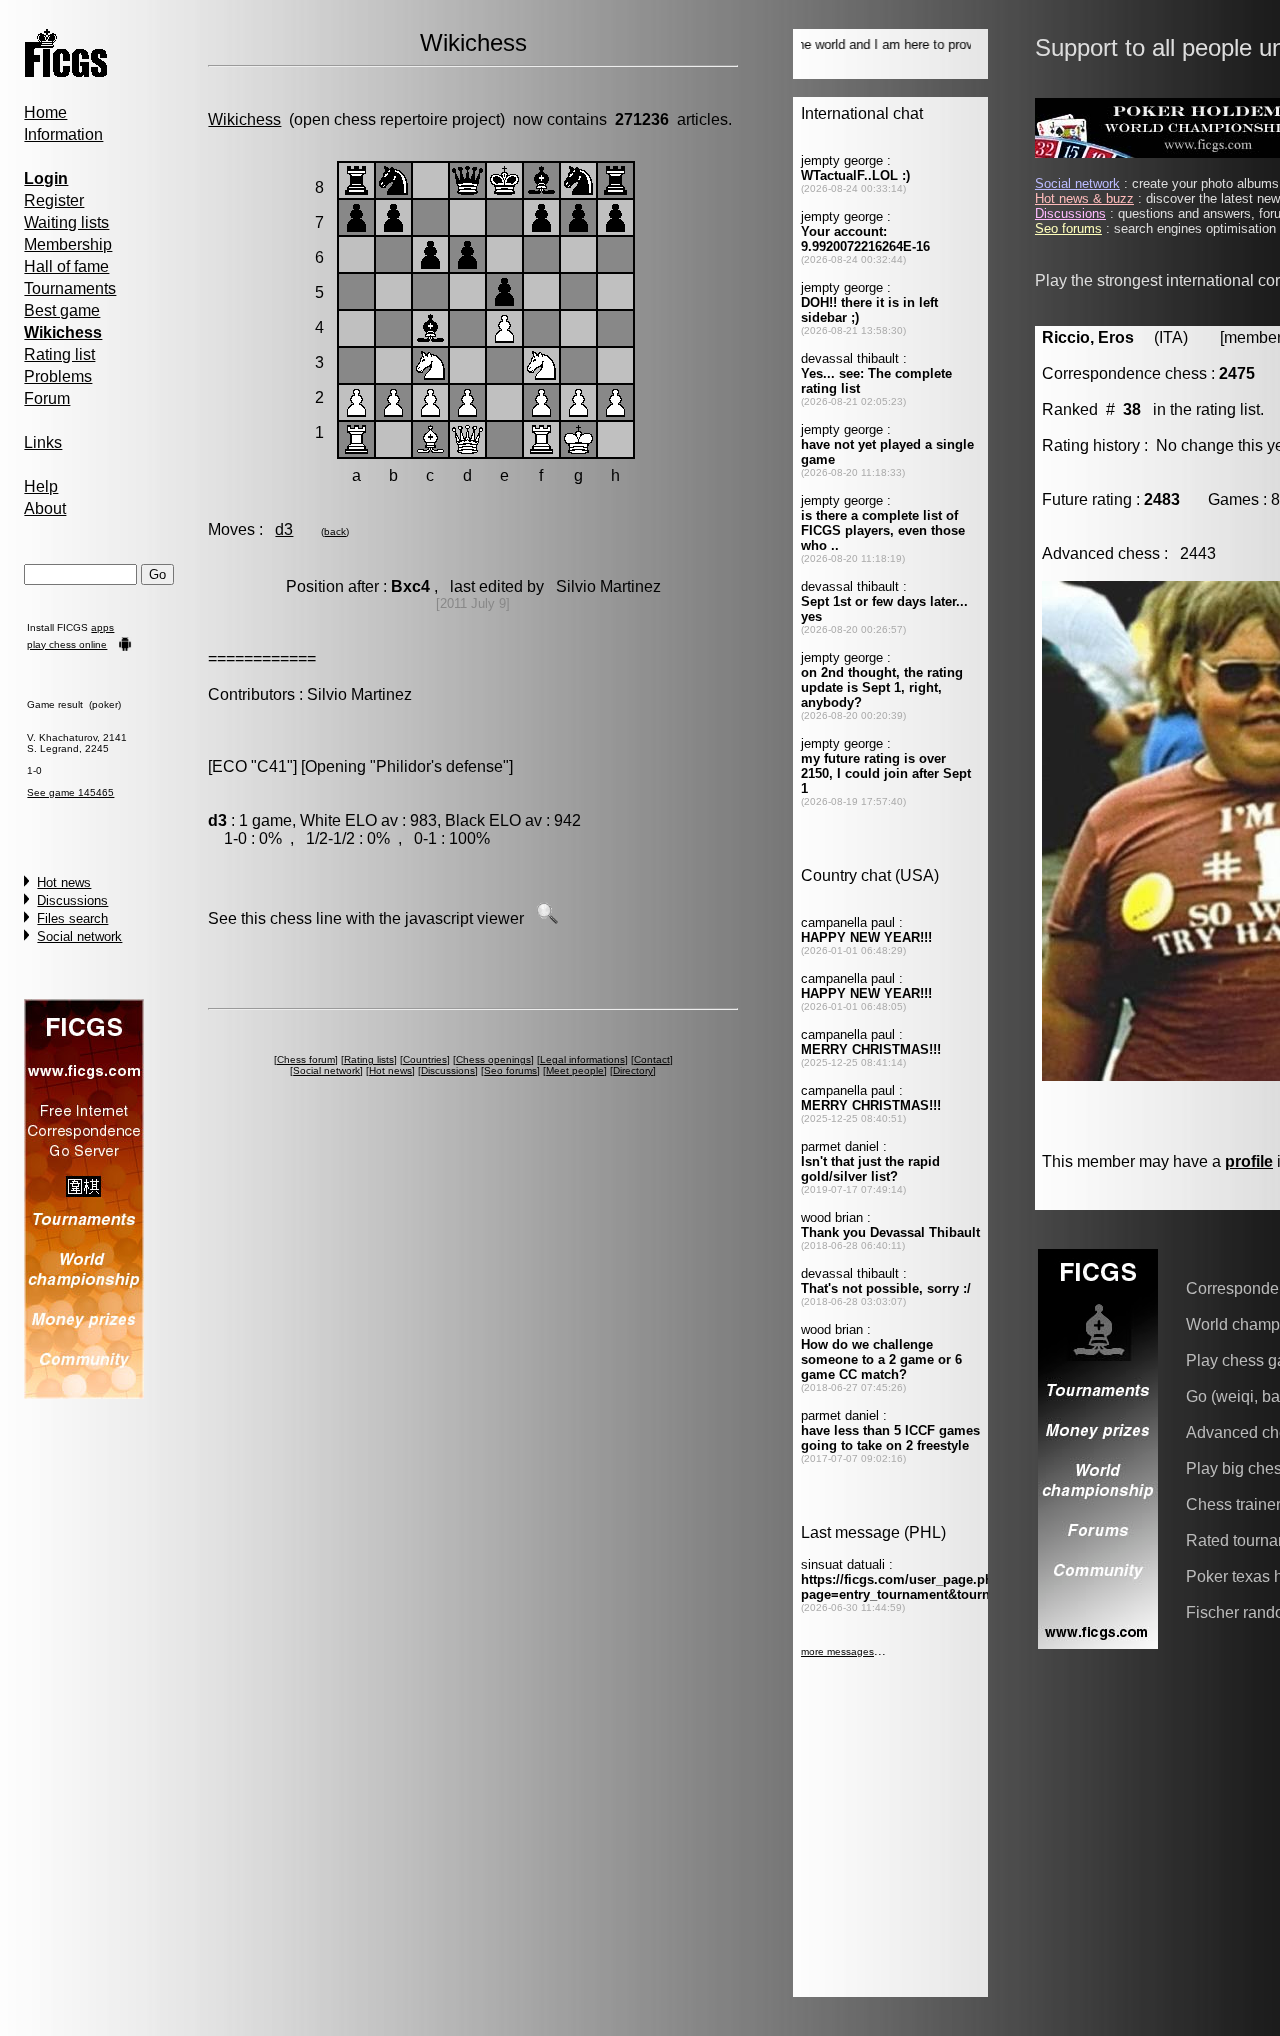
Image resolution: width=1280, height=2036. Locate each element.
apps (102, 627)
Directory (633, 1070)
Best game (62, 310)
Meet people (575, 1070)
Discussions (72, 900)
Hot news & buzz (1084, 198)
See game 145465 (70, 792)
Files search (72, 918)
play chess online (67, 644)
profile (1249, 1161)
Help (41, 486)
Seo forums (510, 1070)
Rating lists (369, 1059)
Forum (47, 398)
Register (54, 200)
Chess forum (306, 1059)
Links (43, 442)
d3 (284, 529)
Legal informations (582, 1059)
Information (63, 134)
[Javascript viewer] (547, 918)
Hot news (64, 882)
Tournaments (70, 288)
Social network (79, 936)
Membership (68, 244)
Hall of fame (66, 266)
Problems (58, 376)
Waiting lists (66, 222)
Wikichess (244, 119)
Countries (425, 1059)
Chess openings (493, 1059)
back (335, 531)
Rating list (59, 354)
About (45, 508)
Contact (652, 1059)
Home (45, 112)
